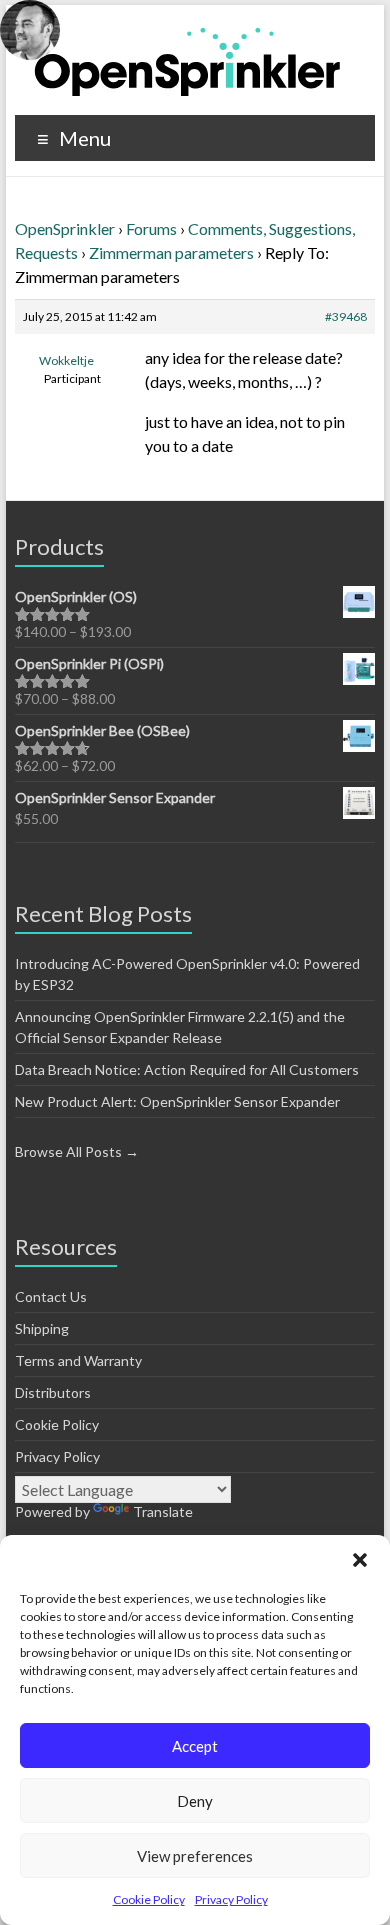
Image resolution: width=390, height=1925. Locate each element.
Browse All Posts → (77, 1151)
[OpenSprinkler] (187, 60)
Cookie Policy (149, 1899)
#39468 (346, 316)
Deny (195, 1801)
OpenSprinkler (65, 228)
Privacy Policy (231, 1899)
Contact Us (51, 1296)
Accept (195, 1746)
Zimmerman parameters (171, 252)
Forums (151, 228)
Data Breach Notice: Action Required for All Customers (187, 1069)
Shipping (42, 1328)
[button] (360, 1560)
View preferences (195, 1856)
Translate (163, 1511)
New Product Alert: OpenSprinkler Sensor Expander (177, 1101)
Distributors (53, 1392)
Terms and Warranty (78, 1360)
